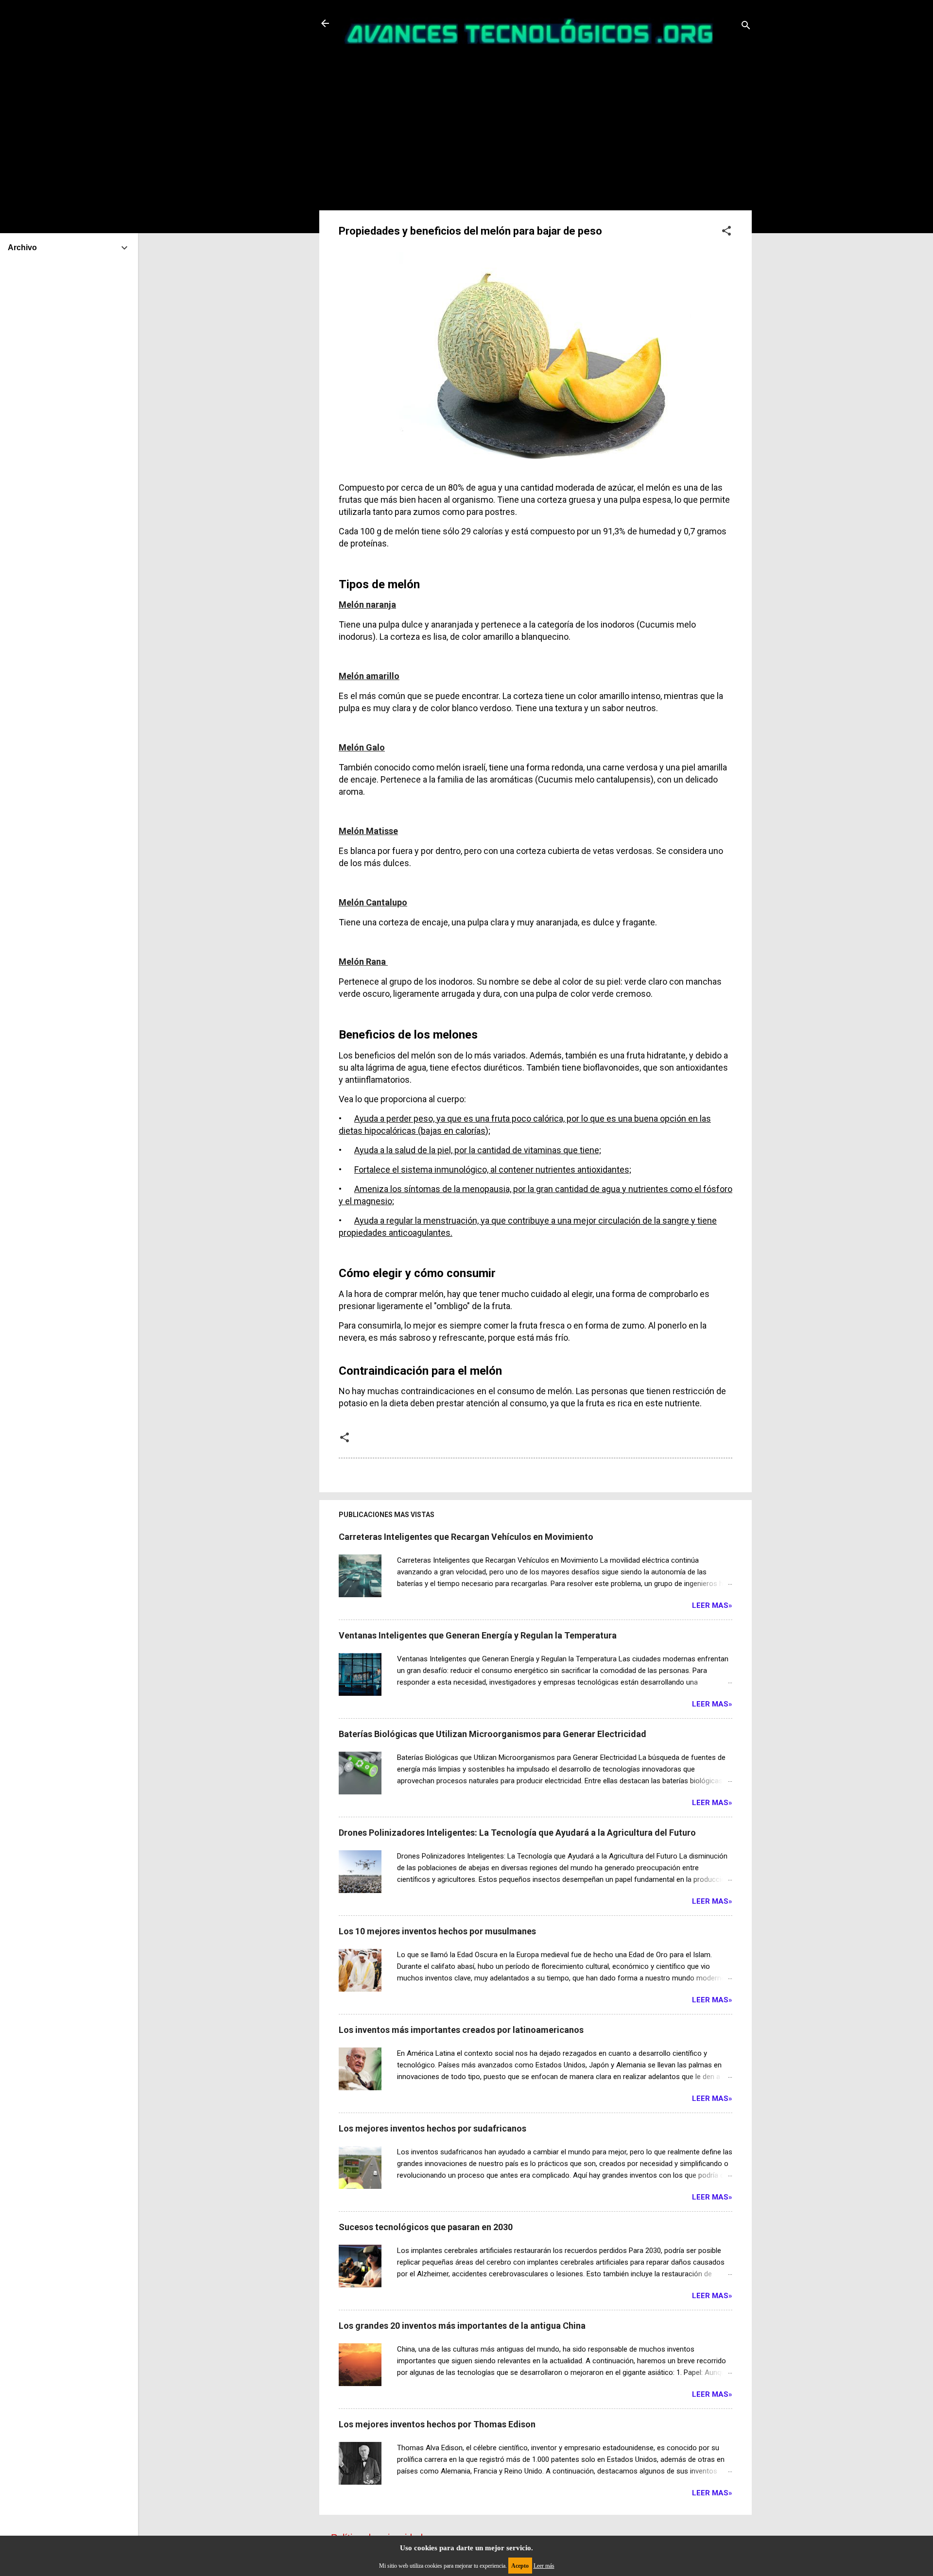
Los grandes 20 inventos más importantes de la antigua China (462, 2326)
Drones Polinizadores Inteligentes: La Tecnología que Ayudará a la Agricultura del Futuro (517, 1833)
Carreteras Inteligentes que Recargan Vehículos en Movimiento (466, 1537)
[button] (726, 232)
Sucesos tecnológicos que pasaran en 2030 (426, 2227)
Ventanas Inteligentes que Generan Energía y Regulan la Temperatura (478, 1635)
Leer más (544, 2566)
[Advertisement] (536, 137)
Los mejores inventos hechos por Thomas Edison (437, 2424)
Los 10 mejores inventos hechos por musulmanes (437, 1931)
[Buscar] (746, 26)
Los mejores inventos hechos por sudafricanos (432, 2128)
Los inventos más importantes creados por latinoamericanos (461, 2030)
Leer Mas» (712, 1605)
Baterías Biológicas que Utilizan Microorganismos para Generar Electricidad (492, 1734)
